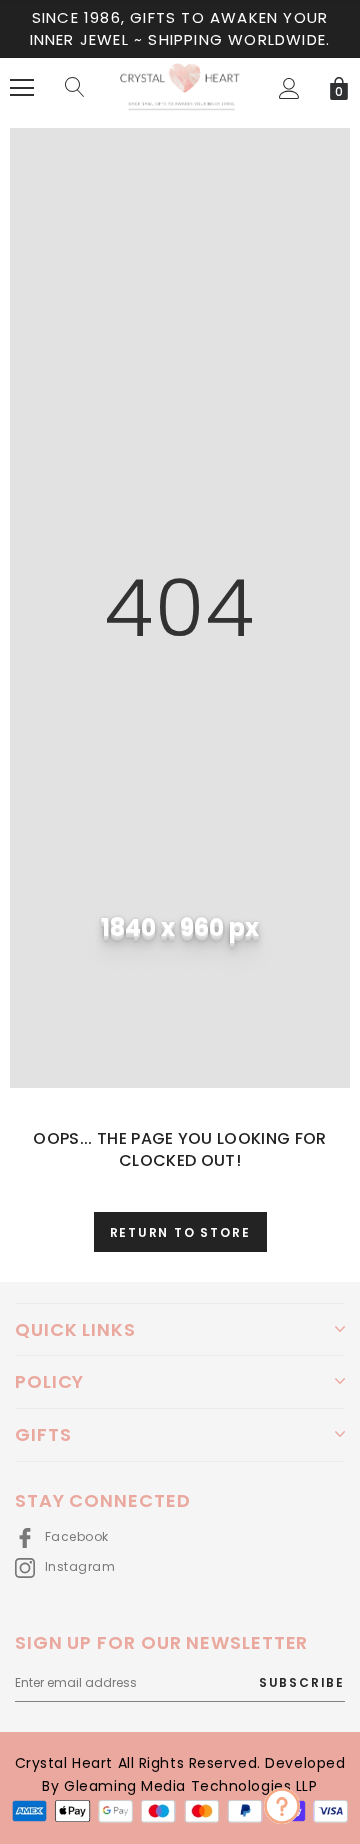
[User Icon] (289, 88)
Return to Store (180, 1232)
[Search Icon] (75, 88)
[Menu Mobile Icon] (22, 88)
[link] (282, 1806)
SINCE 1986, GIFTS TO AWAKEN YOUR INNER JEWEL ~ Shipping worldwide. (180, 28)
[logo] (180, 87)
